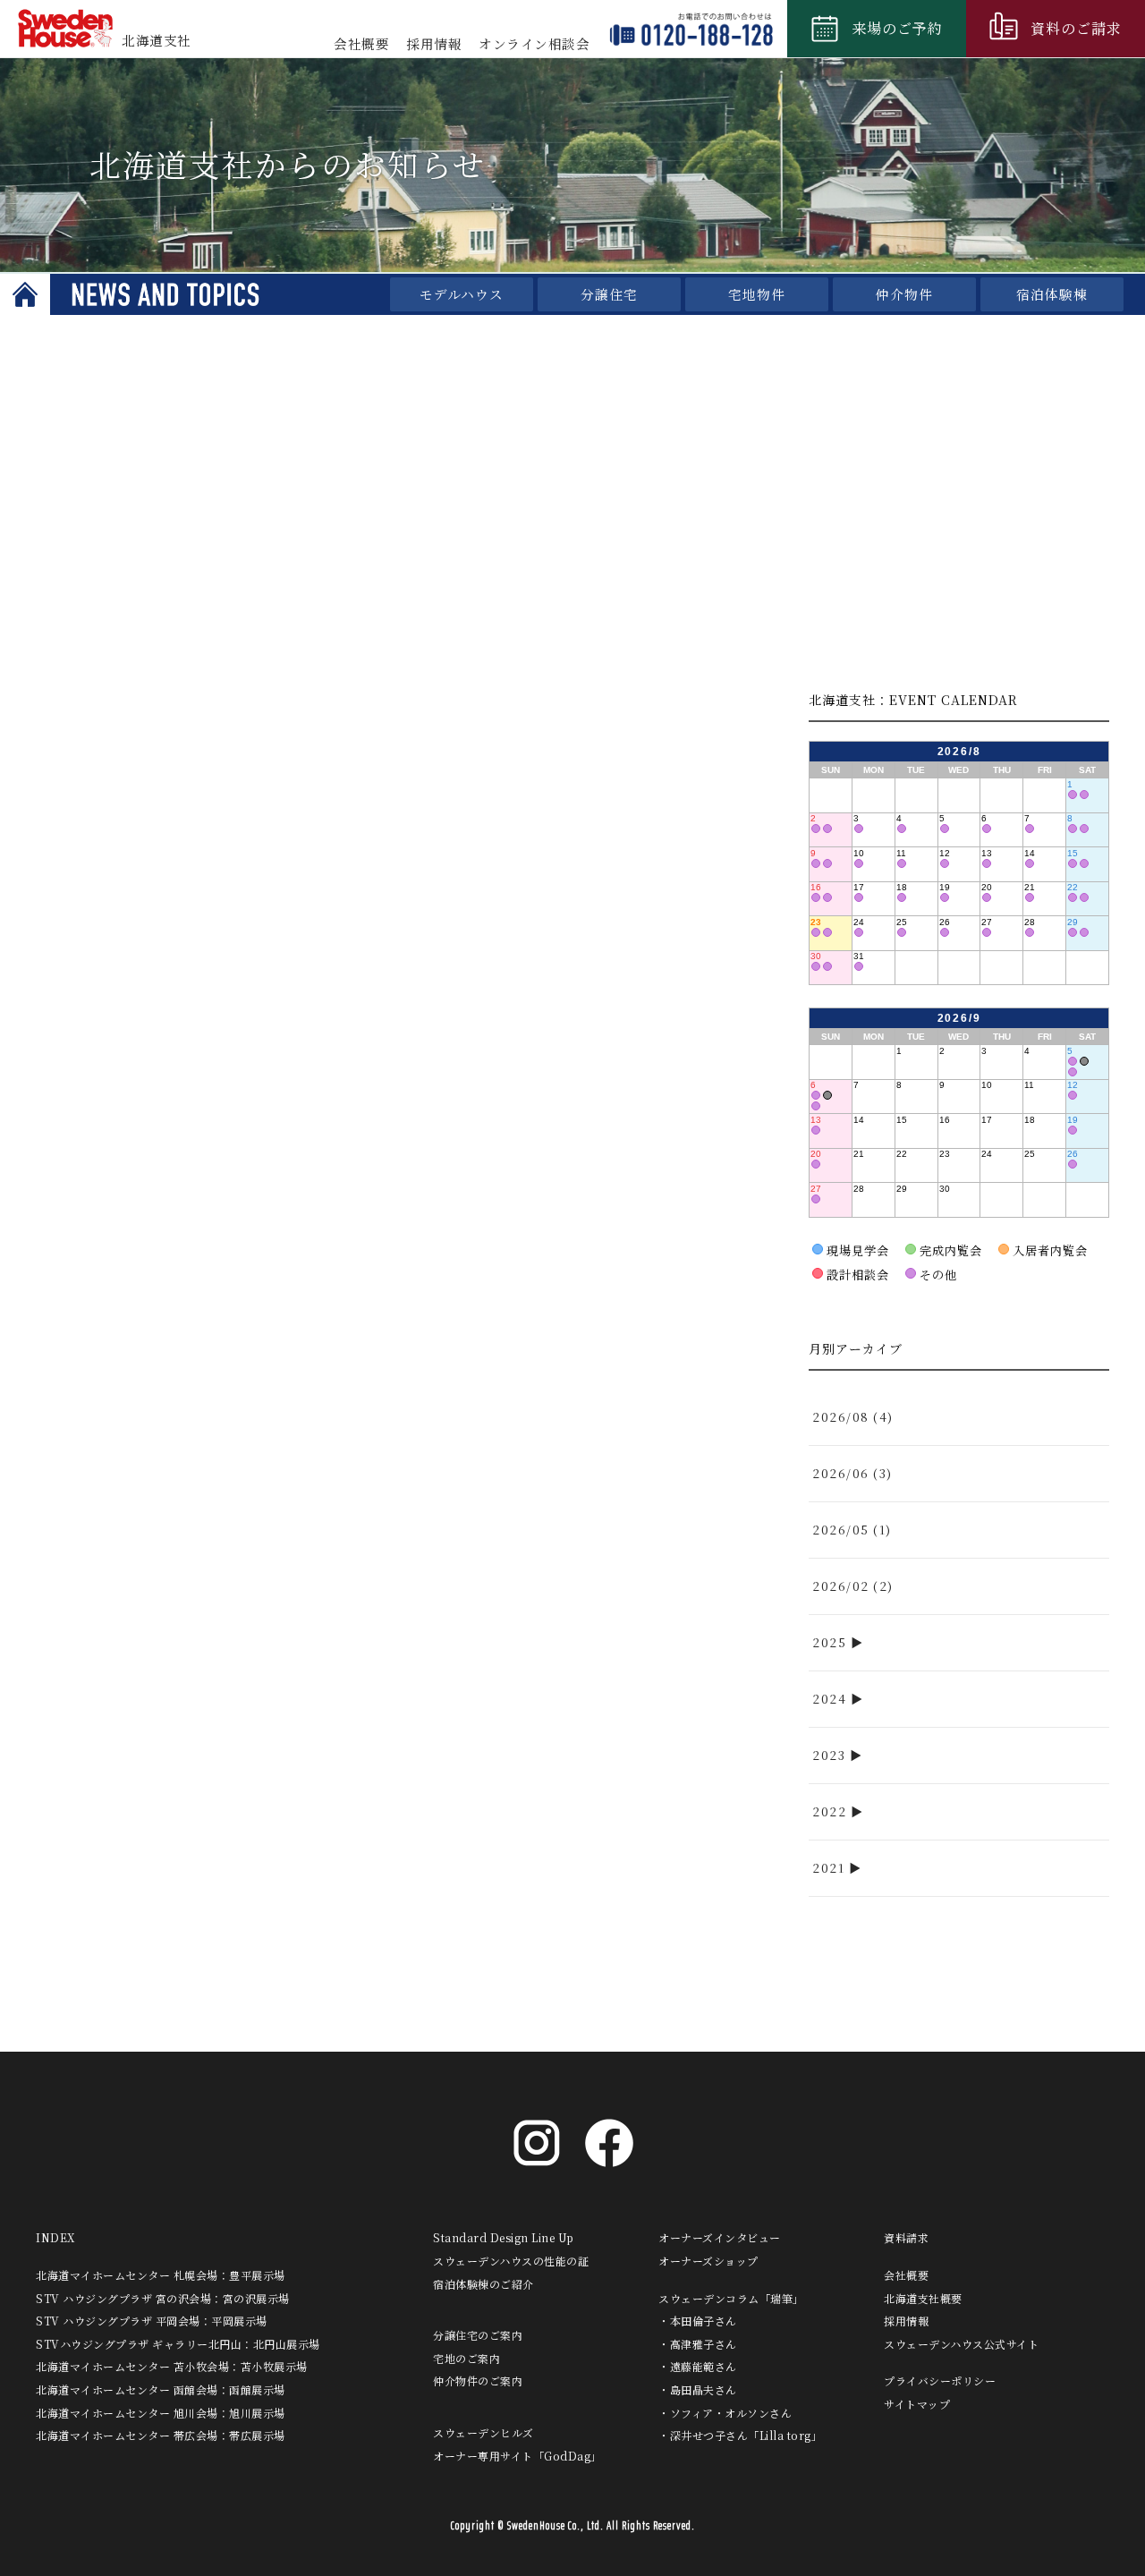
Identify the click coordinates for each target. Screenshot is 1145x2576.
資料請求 (906, 2237)
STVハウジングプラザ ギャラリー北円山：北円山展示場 (178, 2344)
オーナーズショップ (708, 2261)
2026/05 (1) (852, 1530)
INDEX (55, 2237)
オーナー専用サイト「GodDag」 (517, 2456)
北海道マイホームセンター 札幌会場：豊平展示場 (161, 2275)
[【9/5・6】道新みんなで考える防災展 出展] (1084, 1061)
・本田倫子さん (698, 2321)
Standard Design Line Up (504, 2237)
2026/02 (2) (853, 1586)
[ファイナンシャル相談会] (1073, 795)
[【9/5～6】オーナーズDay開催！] (1073, 1061)
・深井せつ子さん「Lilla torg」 (740, 2435)
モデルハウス (462, 294)
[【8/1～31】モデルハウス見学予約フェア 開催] (1084, 795)
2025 (829, 1642)
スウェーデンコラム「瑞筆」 (731, 2298)
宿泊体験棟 (1052, 294)
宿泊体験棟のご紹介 (483, 2284)
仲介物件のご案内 (478, 2380)
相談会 (534, 43)
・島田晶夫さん (698, 2389)
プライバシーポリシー (940, 2380)
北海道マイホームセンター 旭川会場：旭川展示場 (161, 2413)
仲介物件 (904, 294)
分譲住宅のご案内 (478, 2335)
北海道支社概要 (923, 2298)
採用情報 (434, 43)
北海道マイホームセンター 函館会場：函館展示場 (161, 2389)
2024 (829, 1699)
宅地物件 (757, 294)
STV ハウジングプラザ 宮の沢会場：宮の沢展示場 (163, 2298)
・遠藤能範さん (698, 2366)
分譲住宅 (609, 294)
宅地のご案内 (466, 2358)
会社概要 (361, 43)
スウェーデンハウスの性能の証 (511, 2261)
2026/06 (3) (852, 1473)
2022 (829, 1811)
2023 (829, 1755)
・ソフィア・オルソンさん (725, 2413)
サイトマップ (917, 2404)
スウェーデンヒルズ (483, 2432)
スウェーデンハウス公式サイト (961, 2344)
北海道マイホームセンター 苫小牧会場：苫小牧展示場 (172, 2366)
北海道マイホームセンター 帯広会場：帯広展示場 (161, 2435)
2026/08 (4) (853, 1417)
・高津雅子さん (698, 2344)
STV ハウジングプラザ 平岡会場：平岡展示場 (152, 2321)
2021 (828, 1868)
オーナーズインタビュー (720, 2237)
